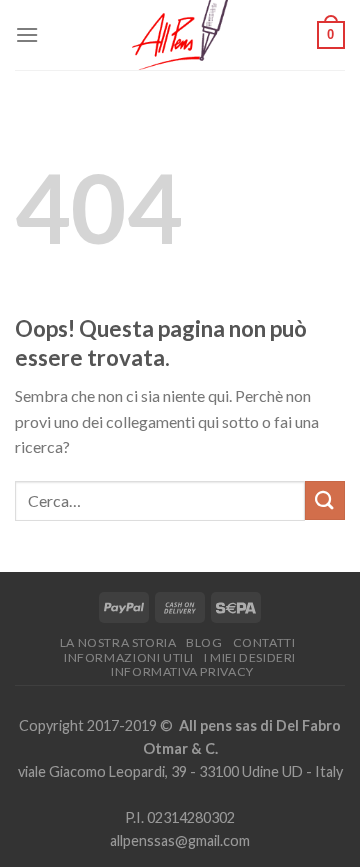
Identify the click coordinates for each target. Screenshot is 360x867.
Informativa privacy (182, 671)
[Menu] (27, 34)
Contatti (264, 642)
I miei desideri (250, 657)
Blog (204, 642)
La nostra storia (118, 642)
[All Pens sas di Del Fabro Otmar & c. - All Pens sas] (180, 35)
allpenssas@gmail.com (180, 840)
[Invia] (325, 500)
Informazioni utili (129, 657)
